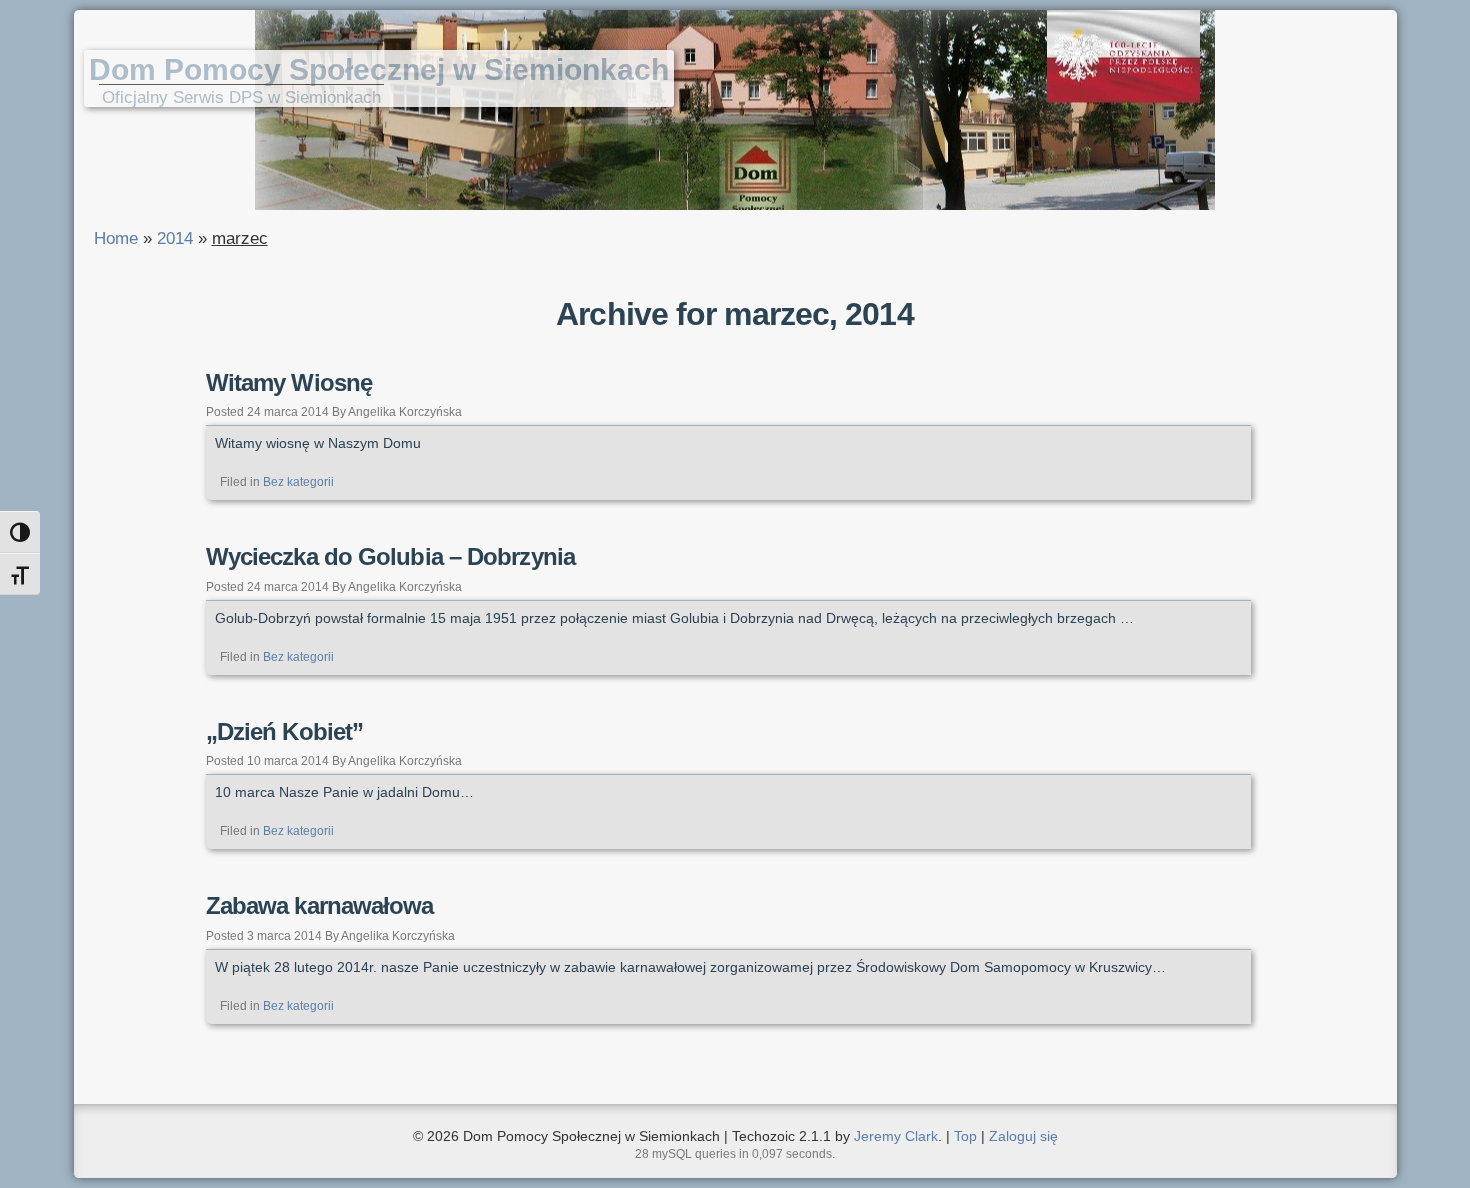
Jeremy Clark (896, 1136)
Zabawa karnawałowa (320, 905)
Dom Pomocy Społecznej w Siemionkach (379, 69)
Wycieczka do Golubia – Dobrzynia (390, 556)
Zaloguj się (1023, 1136)
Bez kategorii (298, 482)
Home (116, 238)
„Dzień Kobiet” (284, 731)
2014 (175, 238)
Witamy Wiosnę (289, 382)
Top (965, 1136)
